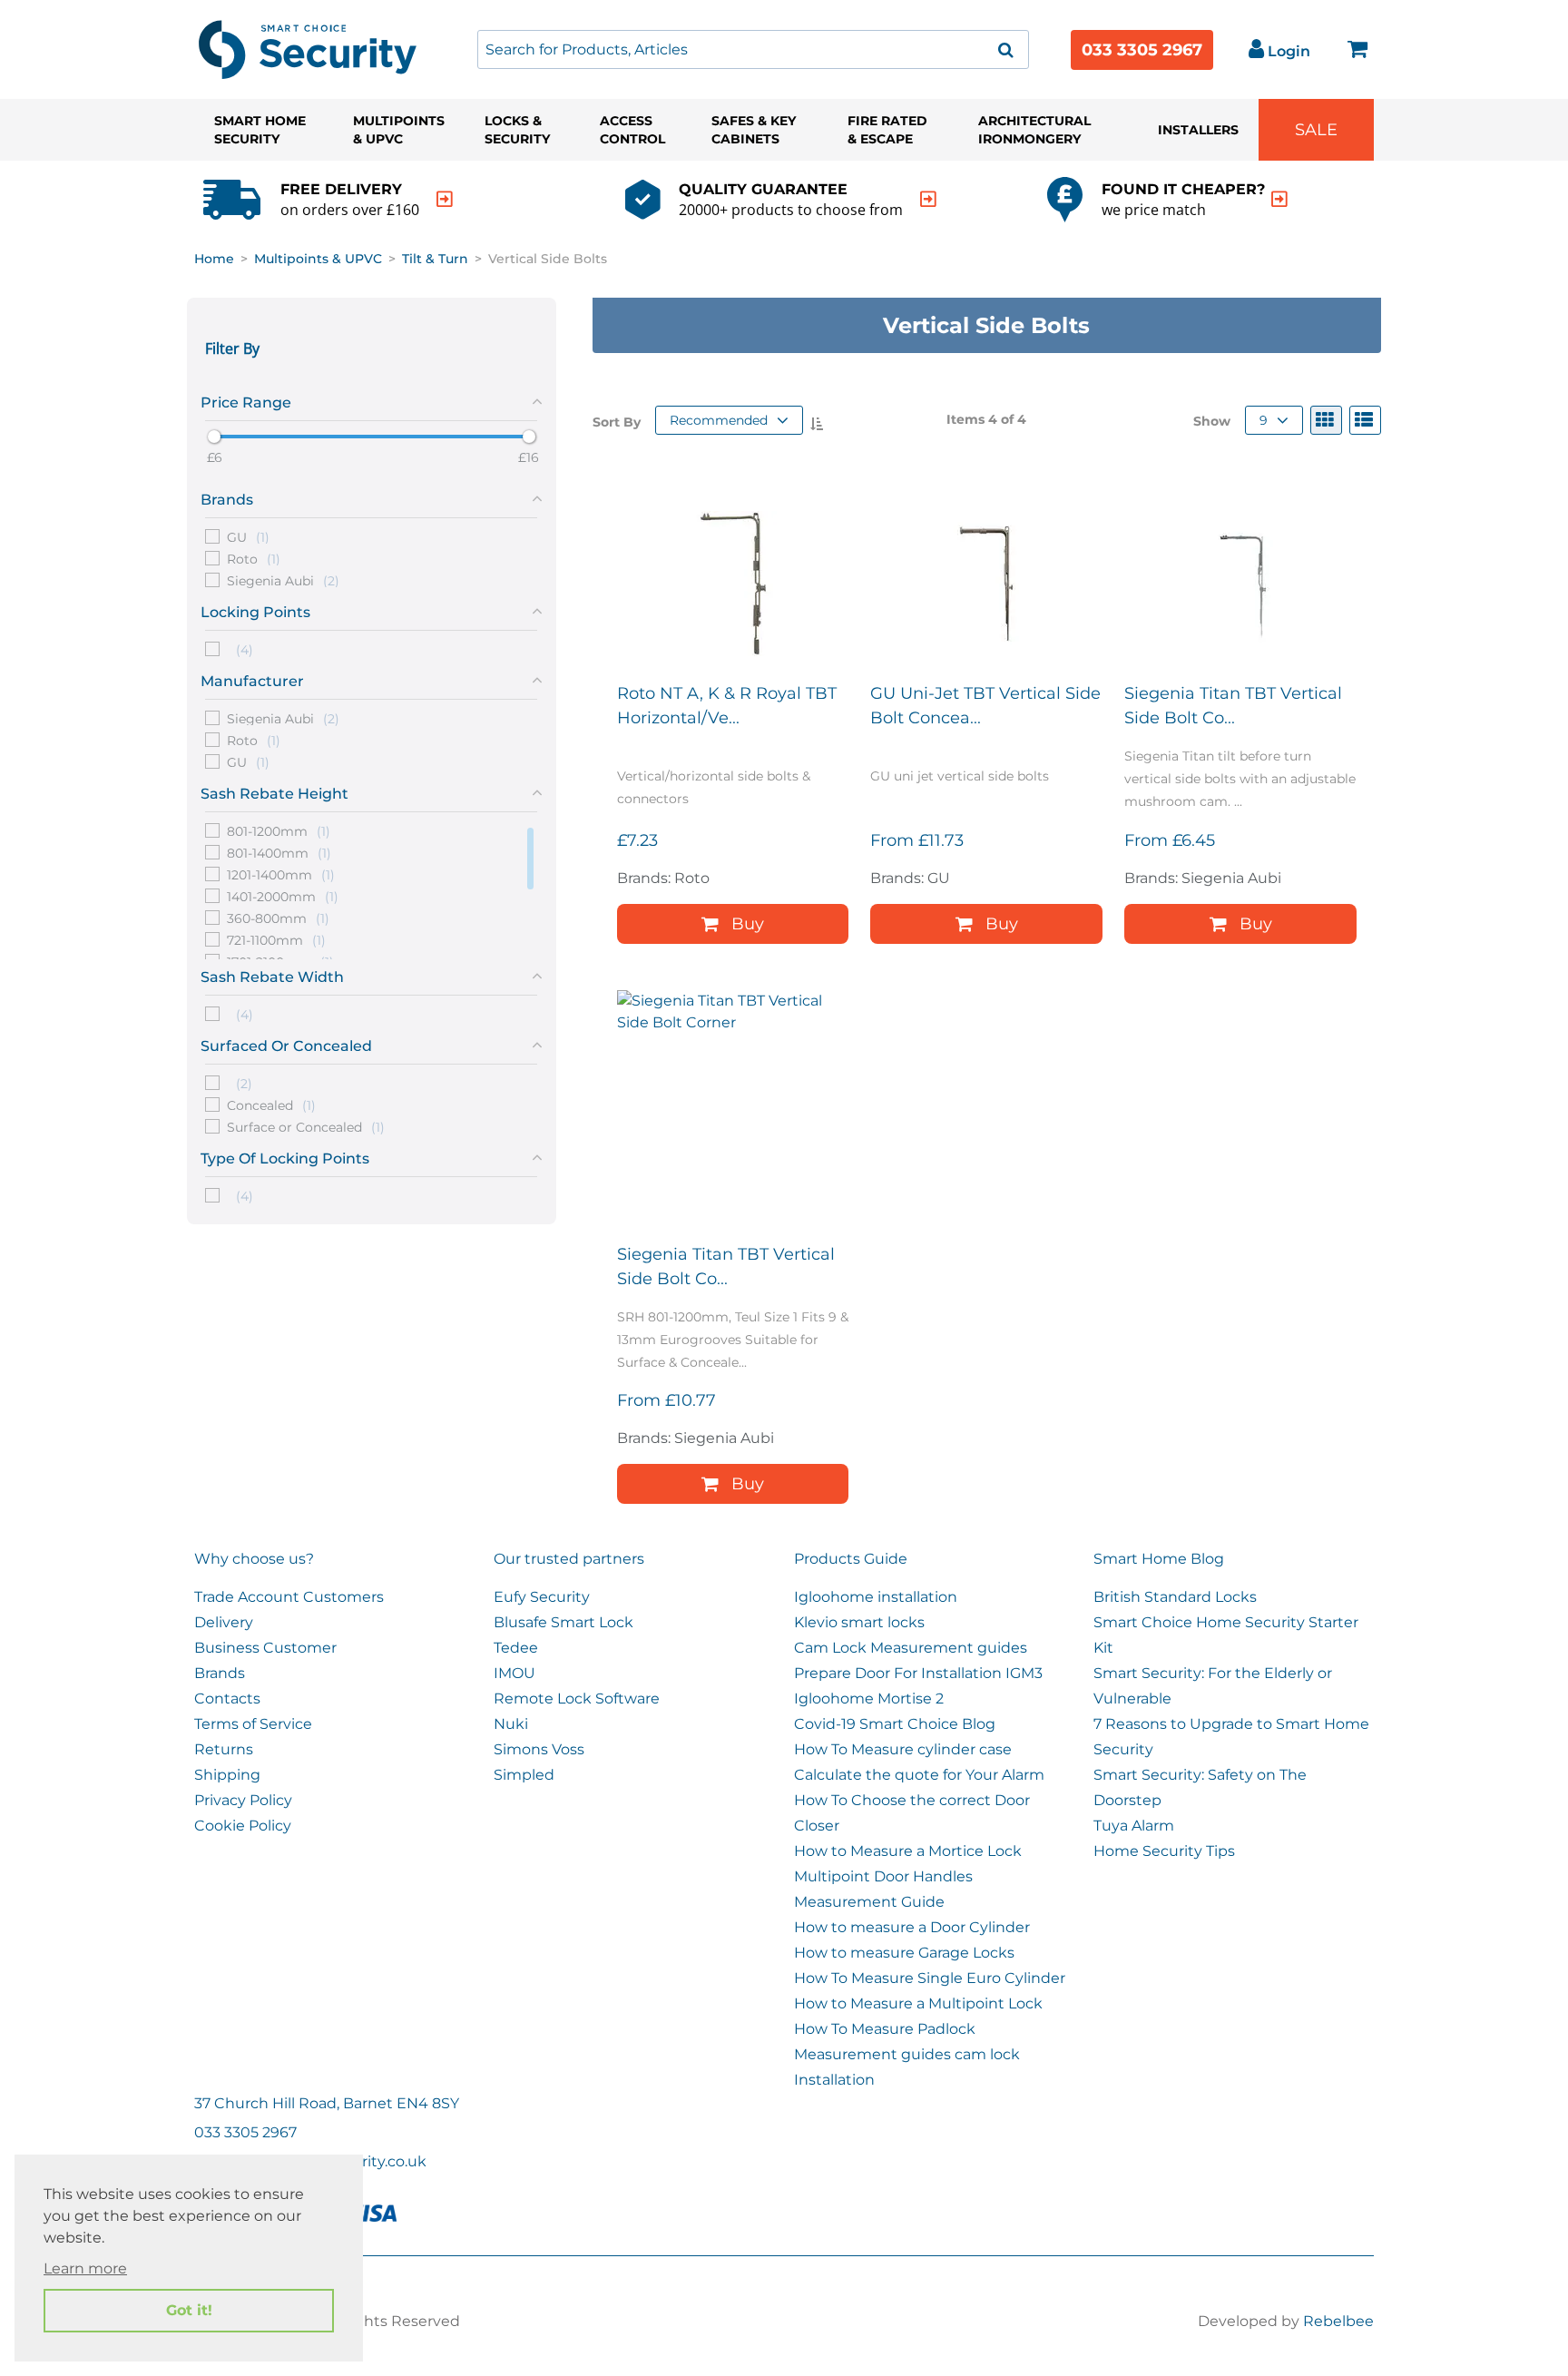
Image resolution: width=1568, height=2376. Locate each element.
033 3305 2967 (1142, 50)
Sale (1316, 130)
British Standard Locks (1175, 1597)
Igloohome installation (876, 1597)
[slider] (214, 437)
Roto (254, 558)
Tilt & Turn (435, 259)
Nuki (511, 1724)
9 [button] (1264, 420)
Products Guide (851, 1559)
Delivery (224, 1622)
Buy (748, 924)
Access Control (632, 130)
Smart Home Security (260, 130)
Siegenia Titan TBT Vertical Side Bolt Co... (1233, 706)
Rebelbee (1338, 2321)
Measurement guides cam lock (907, 2054)
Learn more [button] (85, 2268)
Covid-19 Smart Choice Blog (895, 1724)
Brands (220, 1673)
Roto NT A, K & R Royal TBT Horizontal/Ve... (727, 706)
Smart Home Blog (1159, 1559)
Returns (224, 1749)
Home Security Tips (1164, 1851)
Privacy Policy (243, 1800)
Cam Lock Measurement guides (911, 1648)
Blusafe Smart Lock (563, 1622)
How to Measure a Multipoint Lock (918, 2003)
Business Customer (265, 1648)
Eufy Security (542, 1597)
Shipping (227, 1775)
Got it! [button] (189, 2310)
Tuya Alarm (1134, 1826)
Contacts (227, 1699)
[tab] (372, 399)
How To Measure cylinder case (903, 1749)
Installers (1198, 130)
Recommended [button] (719, 420)
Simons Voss (539, 1749)
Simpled (524, 1775)
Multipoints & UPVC (399, 130)
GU (248, 536)
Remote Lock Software (577, 1699)
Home (214, 259)
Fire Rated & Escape (887, 130)
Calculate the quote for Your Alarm (919, 1775)
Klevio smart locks (859, 1622)
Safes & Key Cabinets (754, 130)
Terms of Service (253, 1724)
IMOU (514, 1673)
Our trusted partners (569, 1559)
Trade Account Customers (289, 1597)
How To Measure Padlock (885, 2029)
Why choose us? (254, 1559)
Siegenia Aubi (283, 580)
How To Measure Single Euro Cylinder (930, 1978)
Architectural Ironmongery (1034, 130)
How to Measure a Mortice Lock (908, 1851)
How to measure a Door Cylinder (912, 1927)
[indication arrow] (445, 199)
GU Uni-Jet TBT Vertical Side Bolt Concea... (985, 706)
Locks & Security (517, 130)
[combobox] (753, 49)
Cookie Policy (243, 1826)
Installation (834, 2080)
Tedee (516, 1648)
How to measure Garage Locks (904, 1953)
